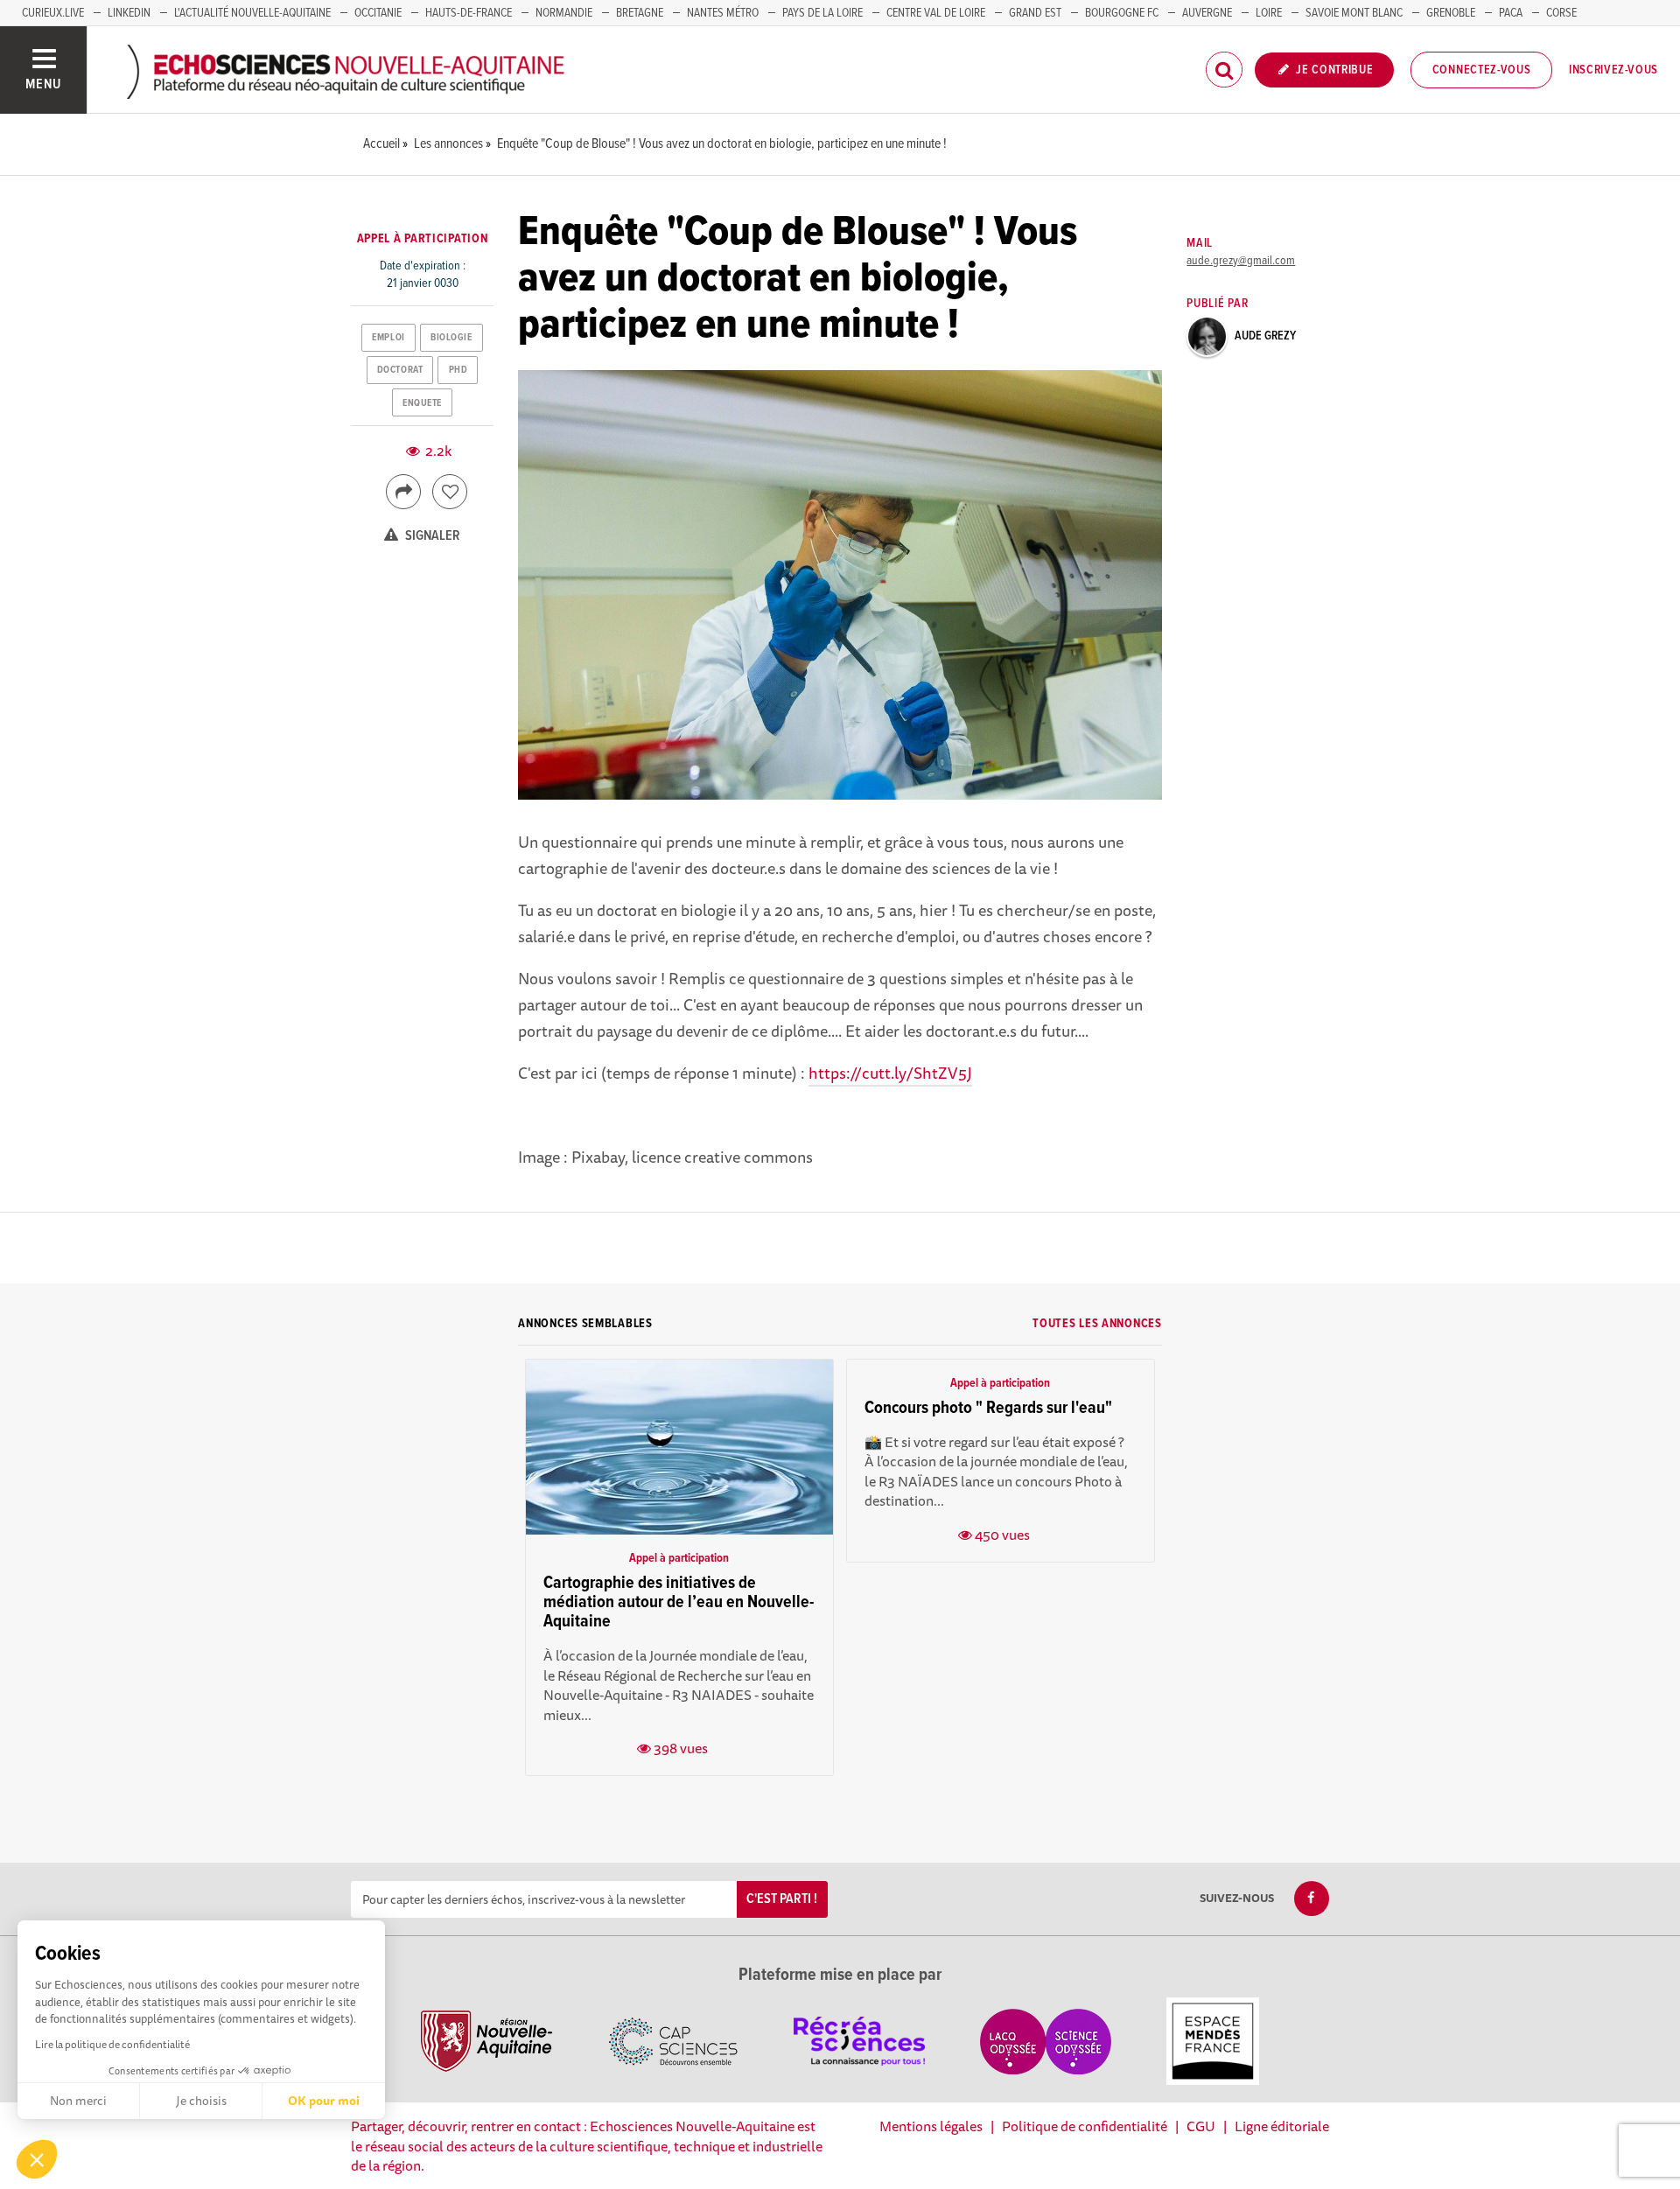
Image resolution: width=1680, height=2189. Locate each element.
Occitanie (378, 13)
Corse (1561, 13)
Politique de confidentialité (1085, 2126)
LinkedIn (129, 13)
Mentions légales (931, 2126)
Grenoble (1451, 13)
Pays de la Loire (822, 13)
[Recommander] (450, 492)
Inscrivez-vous (1613, 70)
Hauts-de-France (469, 13)
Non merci (78, 2101)
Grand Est (1035, 13)
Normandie (564, 13)
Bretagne (640, 13)
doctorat (400, 370)
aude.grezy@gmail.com (1241, 261)
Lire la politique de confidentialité (112, 2044)
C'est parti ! (782, 1899)
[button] (37, 2159)
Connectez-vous (1482, 70)
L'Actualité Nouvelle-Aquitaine (252, 13)
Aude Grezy (1265, 336)
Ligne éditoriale (1282, 2126)
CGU (1201, 2126)
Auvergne (1207, 13)
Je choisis (201, 2101)
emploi (388, 338)
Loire (1269, 13)
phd (458, 370)
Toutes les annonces (1097, 1324)
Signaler (431, 536)
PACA (1511, 13)
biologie (451, 338)
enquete (422, 403)
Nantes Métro (723, 13)
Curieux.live (53, 13)
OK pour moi (324, 2101)
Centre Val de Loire (936, 13)
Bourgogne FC (1122, 13)
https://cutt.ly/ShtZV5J (890, 1073)
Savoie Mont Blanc (1354, 13)
